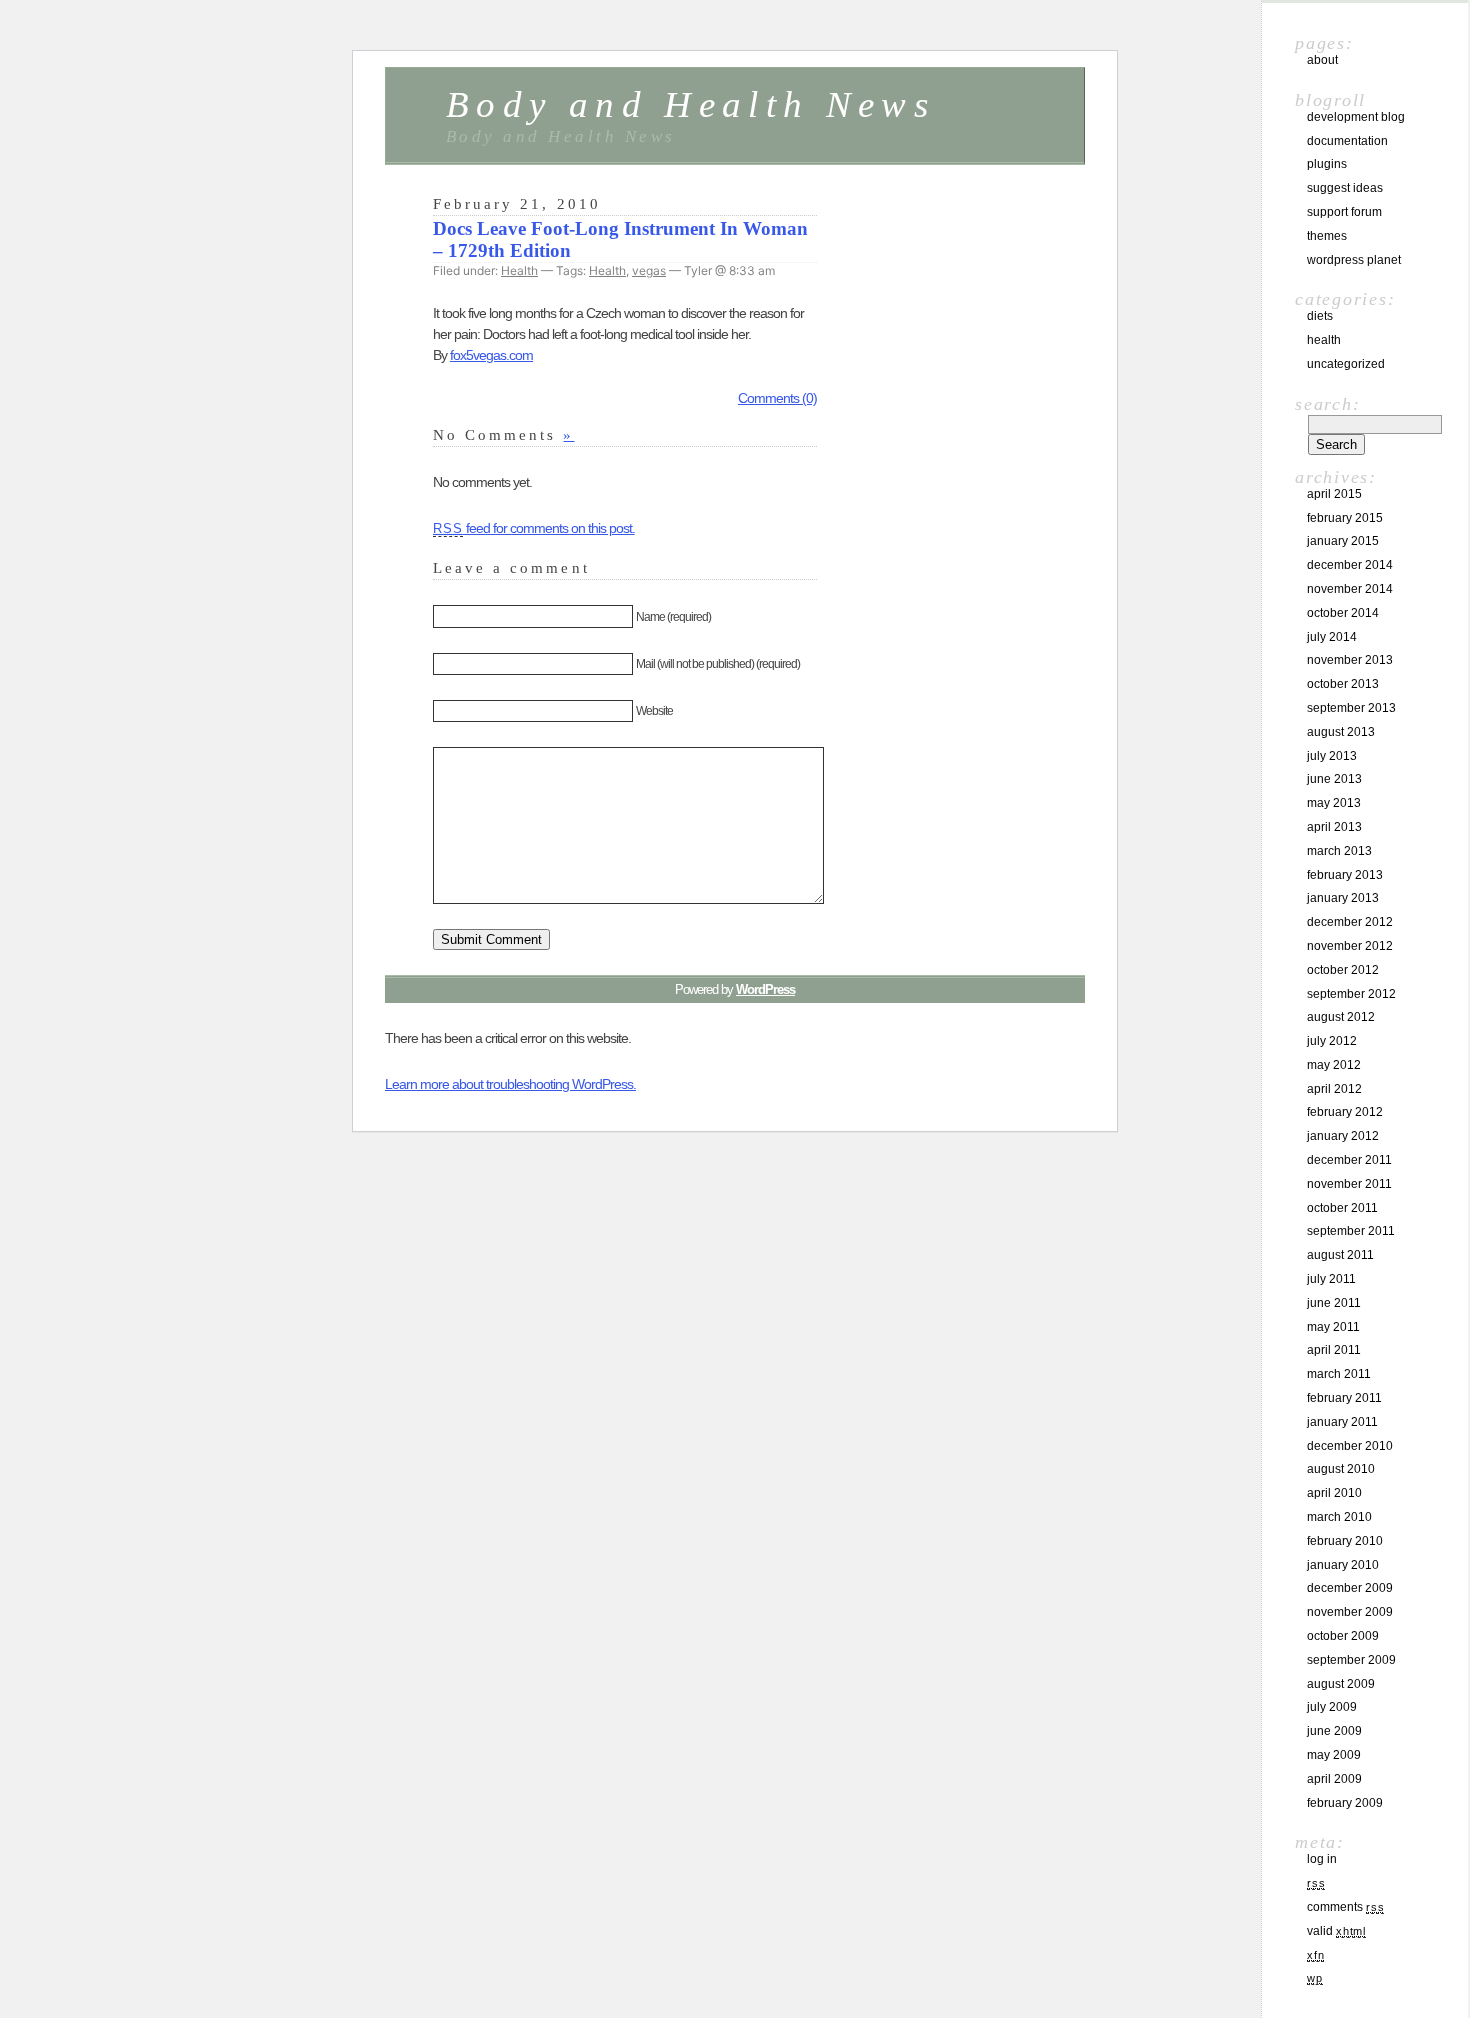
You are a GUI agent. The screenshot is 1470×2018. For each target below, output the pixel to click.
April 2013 (1334, 827)
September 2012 (1351, 994)
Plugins (1327, 164)
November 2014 (1350, 589)
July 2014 (1332, 637)
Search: (1327, 404)
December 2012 (1350, 922)
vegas (649, 270)
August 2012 (1341, 1017)
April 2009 (1334, 1779)
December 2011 (1349, 1160)
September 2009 (1351, 1660)
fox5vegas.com (491, 355)
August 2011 (1340, 1255)
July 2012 (1332, 1041)
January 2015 (1343, 541)
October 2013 (1343, 684)
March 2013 (1339, 851)
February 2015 (1345, 518)
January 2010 (1343, 1565)
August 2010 (1341, 1469)
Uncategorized (1346, 364)
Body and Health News (690, 104)
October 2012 (1343, 970)
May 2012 (1334, 1065)
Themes (1327, 236)
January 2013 (1343, 898)
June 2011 (1334, 1303)
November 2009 (1350, 1612)
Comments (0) (777, 398)
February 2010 (1345, 1541)
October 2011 (1342, 1208)
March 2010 (1339, 1517)
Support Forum (1344, 212)
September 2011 (1351, 1231)
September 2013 (1351, 708)
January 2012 (1343, 1136)
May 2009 (1334, 1755)
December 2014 (1350, 565)
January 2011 (1342, 1422)
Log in (1322, 1859)
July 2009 (1332, 1707)
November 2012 (1350, 946)
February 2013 (1345, 875)
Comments (1345, 1907)
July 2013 (1332, 756)
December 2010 (1350, 1446)
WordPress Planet (1354, 260)
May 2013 (1334, 803)
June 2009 (1334, 1731)
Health (519, 270)
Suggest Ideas (1345, 188)
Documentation (1347, 141)
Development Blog (1356, 117)
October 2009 (1343, 1636)
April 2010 (1334, 1493)
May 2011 (1333, 1327)
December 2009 (1350, 1588)
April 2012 (1334, 1089)
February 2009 (1345, 1803)
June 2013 (1334, 779)
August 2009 (1341, 1684)
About (1322, 60)
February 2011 (1344, 1398)
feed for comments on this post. (534, 528)
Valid (1336, 1931)
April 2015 (1334, 494)
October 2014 (1343, 613)
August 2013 (1341, 732)
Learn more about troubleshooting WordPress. (510, 1084)
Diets (1320, 316)
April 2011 (1334, 1350)
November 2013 (1350, 660)
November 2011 (1349, 1184)
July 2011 (1331, 1279)
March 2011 (1339, 1374)
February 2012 (1345, 1112)
